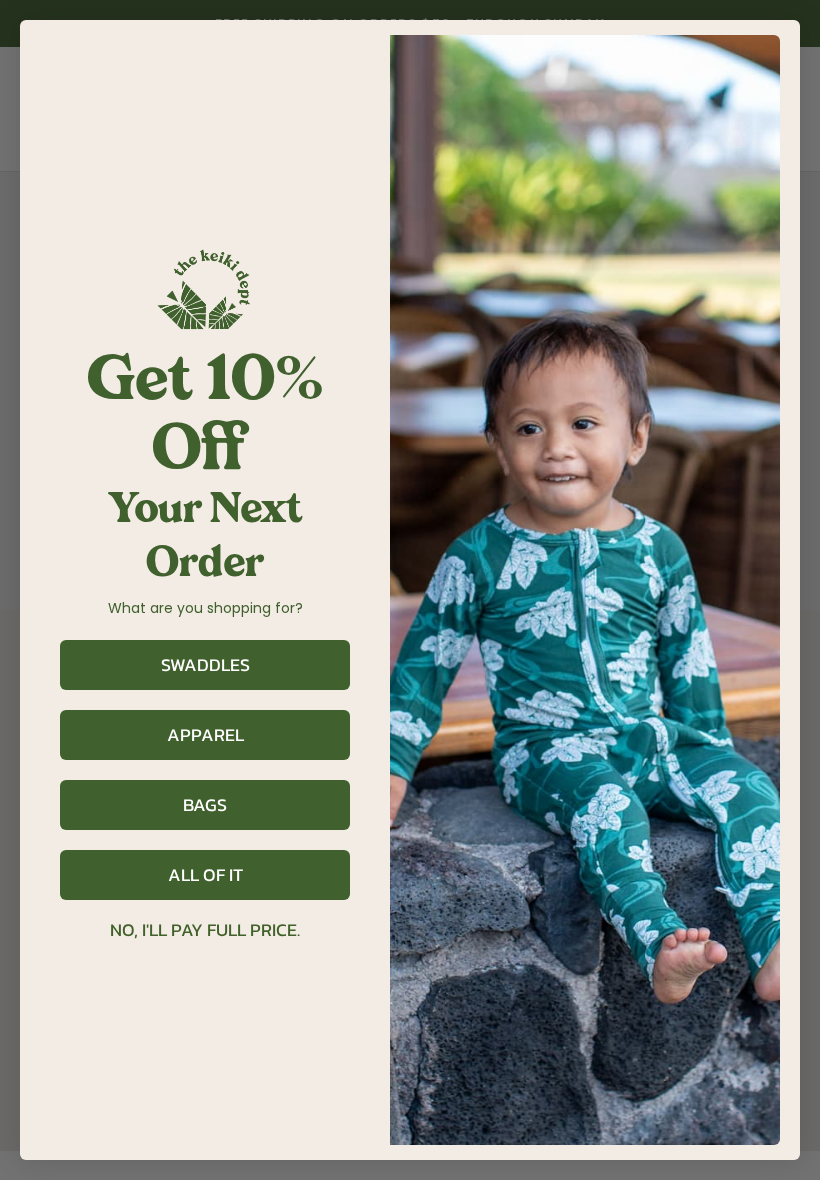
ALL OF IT (205, 874)
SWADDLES (205, 664)
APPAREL (205, 734)
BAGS (205, 804)
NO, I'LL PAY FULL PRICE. (205, 930)
